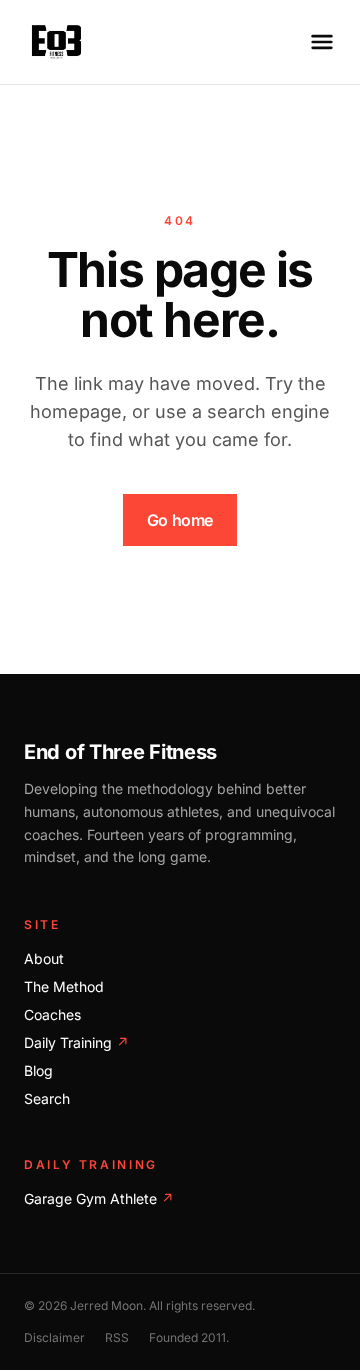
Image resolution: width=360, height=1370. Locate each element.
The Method (64, 986)
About (44, 958)
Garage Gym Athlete (99, 1198)
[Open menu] (322, 42)
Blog (38, 1070)
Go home (180, 520)
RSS (117, 1337)
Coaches (52, 1014)
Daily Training (76, 1042)
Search (47, 1098)
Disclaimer (54, 1337)
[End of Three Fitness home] (56, 42)
